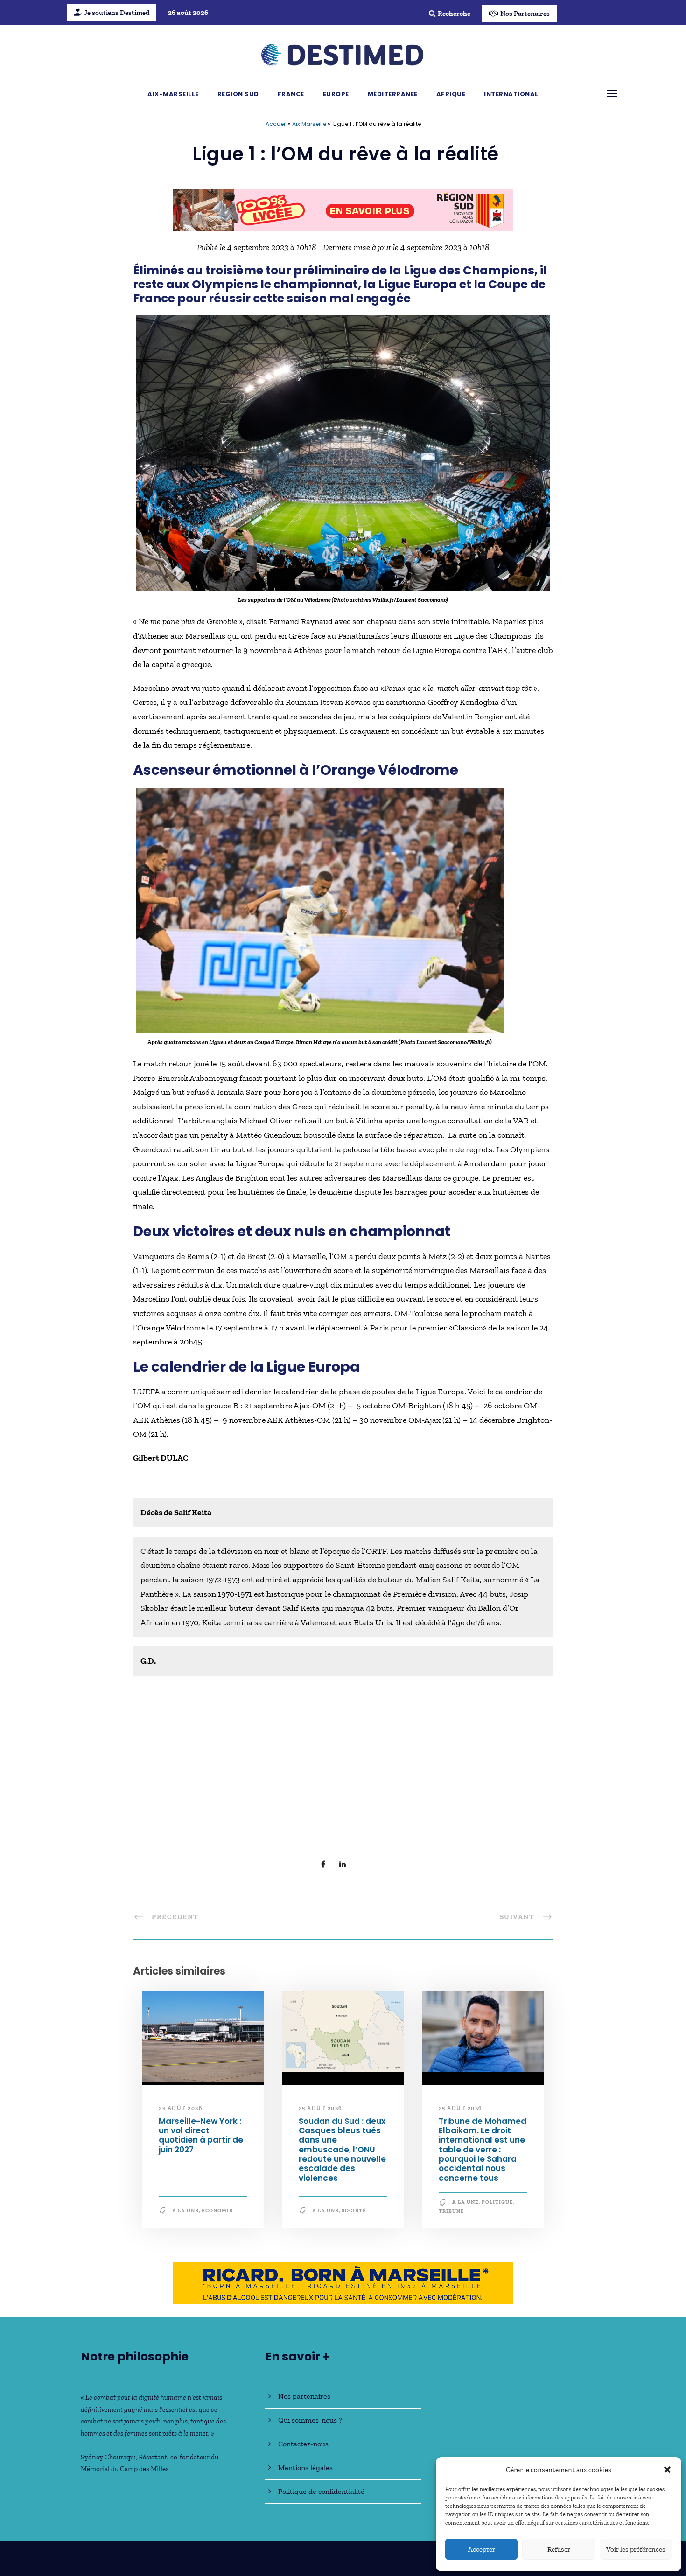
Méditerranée (393, 94)
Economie (217, 2215)
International (511, 94)
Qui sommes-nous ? (310, 2420)
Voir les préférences (636, 2549)
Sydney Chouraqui (108, 2457)
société (354, 2215)
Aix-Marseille (173, 94)
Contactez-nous (303, 2444)
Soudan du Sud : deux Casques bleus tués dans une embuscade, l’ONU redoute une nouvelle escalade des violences (342, 2154)
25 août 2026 (180, 2113)
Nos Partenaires (525, 14)
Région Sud (238, 94)
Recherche (454, 14)
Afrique (451, 94)
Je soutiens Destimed (117, 13)
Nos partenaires (304, 2396)
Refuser (559, 2549)
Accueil (276, 124)
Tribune (451, 2216)
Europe (336, 94)
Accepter (482, 2549)
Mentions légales (305, 2468)
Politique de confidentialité (321, 2491)
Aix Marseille (309, 124)
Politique (497, 2207)
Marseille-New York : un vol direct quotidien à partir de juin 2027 (201, 2140)
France (291, 94)
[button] (667, 2470)
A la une (185, 2215)
